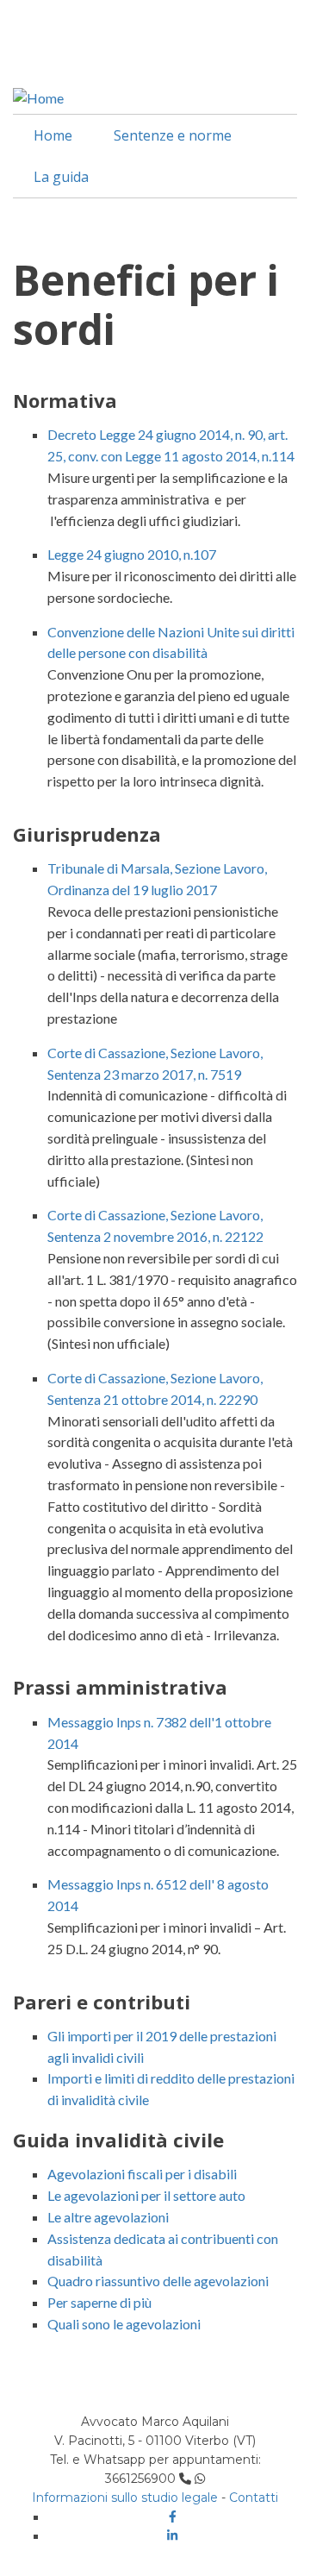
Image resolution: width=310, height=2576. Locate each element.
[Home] (38, 96)
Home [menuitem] (53, 135)
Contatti (254, 2498)
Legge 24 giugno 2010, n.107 (132, 554)
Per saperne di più (99, 2302)
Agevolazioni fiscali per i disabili (142, 2174)
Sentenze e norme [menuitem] (173, 135)
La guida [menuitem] (61, 177)
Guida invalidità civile (118, 2140)
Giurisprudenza (87, 834)
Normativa (65, 400)
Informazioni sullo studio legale (125, 2498)
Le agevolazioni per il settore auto (146, 2195)
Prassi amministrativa (120, 1687)
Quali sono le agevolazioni (124, 2324)
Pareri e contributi (102, 2002)
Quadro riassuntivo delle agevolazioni (158, 2281)
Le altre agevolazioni (108, 2217)
